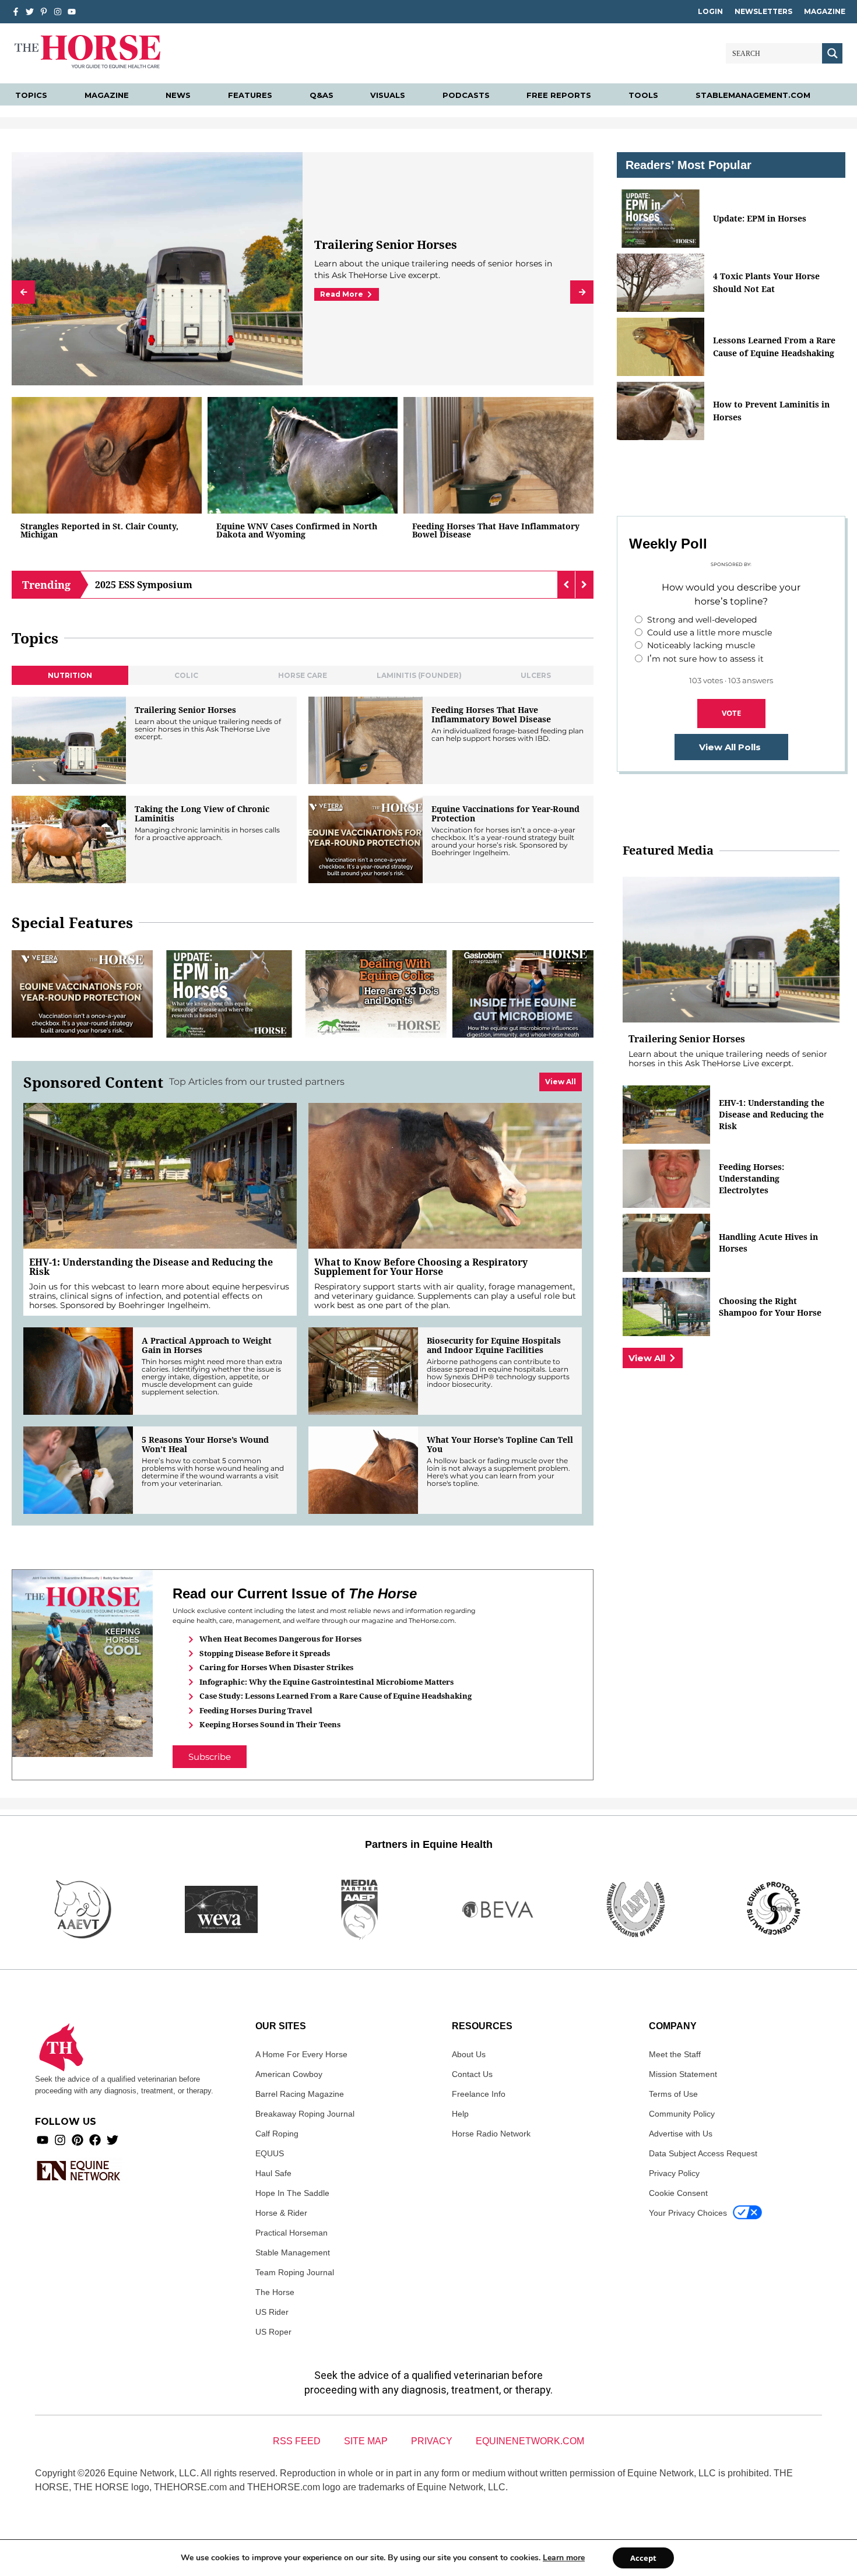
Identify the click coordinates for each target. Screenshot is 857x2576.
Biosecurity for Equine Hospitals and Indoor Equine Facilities (494, 1345)
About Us (469, 2054)
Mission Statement (683, 2074)
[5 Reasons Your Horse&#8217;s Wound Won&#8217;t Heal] (78, 1470)
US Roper (273, 2332)
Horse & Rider (281, 2213)
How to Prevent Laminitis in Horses (771, 411)
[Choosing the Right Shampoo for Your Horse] (666, 1307)
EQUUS (270, 2153)
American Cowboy (289, 2074)
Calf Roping (277, 2134)
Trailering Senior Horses (185, 710)
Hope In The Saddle (292, 2193)
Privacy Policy (674, 2173)
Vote (731, 713)
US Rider (272, 2312)
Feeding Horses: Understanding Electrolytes (751, 1178)
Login (710, 11)
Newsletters (763, 11)
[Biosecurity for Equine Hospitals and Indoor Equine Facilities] (363, 1371)
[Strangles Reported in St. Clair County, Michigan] (107, 455)
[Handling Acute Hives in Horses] (666, 1243)
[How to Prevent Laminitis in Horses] (661, 411)
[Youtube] (43, 2140)
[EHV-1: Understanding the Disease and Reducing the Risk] (160, 1176)
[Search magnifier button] (832, 53)
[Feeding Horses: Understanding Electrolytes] (666, 1179)
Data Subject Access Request (703, 2153)
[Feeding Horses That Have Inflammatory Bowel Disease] (498, 455)
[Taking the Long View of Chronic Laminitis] (69, 839)
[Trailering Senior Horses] (69, 740)
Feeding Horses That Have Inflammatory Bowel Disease (496, 530)
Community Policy (682, 2114)
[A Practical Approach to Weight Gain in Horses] (78, 1371)
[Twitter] (30, 12)
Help (460, 2114)
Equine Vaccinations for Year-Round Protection (419, 238)
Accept (643, 2558)
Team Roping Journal (295, 2272)
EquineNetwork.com (530, 2441)
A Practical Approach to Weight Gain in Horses (207, 1345)
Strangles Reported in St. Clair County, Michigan (99, 530)
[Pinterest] (78, 2140)
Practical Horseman (291, 2233)
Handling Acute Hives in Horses (768, 1243)
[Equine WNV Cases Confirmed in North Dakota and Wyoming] (303, 455)
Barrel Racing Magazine (300, 2094)
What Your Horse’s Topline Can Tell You (500, 1445)
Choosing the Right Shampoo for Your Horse (770, 1307)
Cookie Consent (678, 2193)
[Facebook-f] (16, 12)
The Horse (275, 2292)
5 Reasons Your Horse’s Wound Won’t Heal (205, 1445)
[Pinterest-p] (44, 12)
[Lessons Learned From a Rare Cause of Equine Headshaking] (661, 347)
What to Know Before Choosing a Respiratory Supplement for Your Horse (421, 1267)
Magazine (825, 11)
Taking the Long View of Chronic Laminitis (202, 814)
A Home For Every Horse (301, 2054)
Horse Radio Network (491, 2134)
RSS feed (297, 2441)
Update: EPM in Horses (760, 218)
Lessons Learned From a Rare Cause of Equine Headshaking (774, 347)
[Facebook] (95, 2140)
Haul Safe (273, 2173)
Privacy (432, 2441)
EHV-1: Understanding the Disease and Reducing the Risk (151, 1267)
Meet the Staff (675, 2054)
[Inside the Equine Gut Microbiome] (523, 994)
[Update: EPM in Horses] (229, 994)
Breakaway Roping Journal (305, 2114)
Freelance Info (479, 2094)
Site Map (366, 2441)
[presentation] (23, 292)
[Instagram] (58, 12)
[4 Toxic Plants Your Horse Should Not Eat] (661, 283)
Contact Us (472, 2074)
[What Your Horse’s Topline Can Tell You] (363, 1470)
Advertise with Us (681, 2134)
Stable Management (293, 2252)
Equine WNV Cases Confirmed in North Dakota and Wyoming (297, 530)
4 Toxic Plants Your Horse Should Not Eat (766, 282)
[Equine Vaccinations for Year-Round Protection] (366, 839)
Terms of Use (673, 2094)
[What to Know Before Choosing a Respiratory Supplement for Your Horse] (445, 1176)
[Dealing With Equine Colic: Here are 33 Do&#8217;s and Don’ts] (376, 994)
